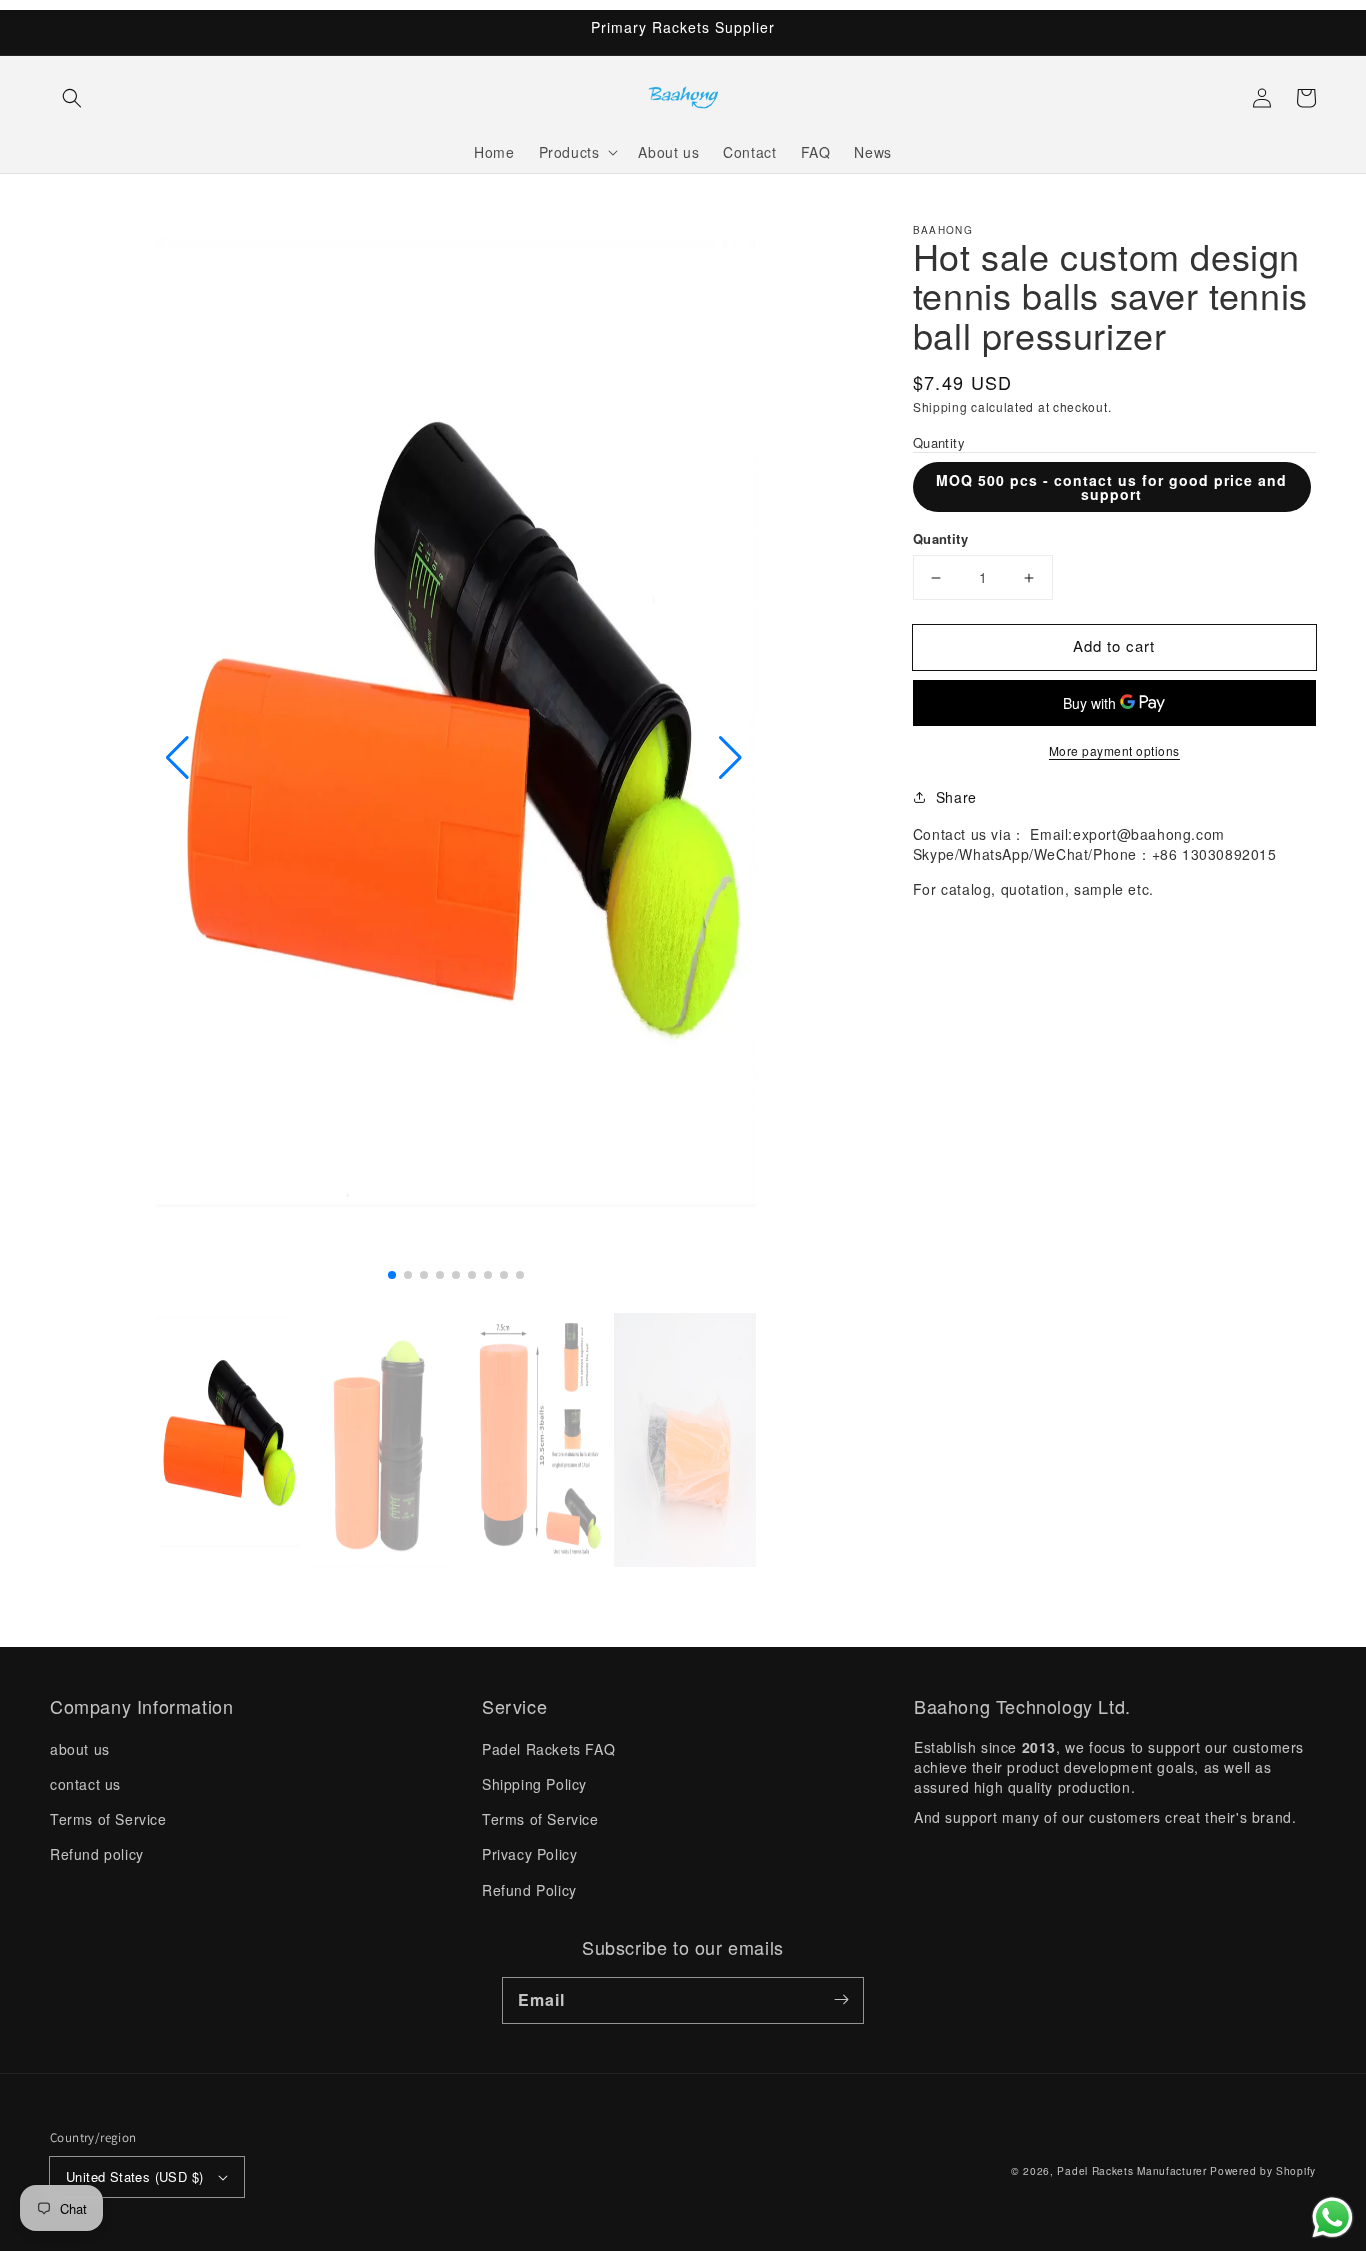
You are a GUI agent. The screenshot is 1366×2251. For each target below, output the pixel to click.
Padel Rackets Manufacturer (1131, 2170)
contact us (85, 1784)
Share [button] (956, 797)
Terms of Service (108, 1819)
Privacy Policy (529, 1854)
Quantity (940, 539)
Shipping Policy (534, 1784)
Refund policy (97, 1854)
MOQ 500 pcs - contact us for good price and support (1111, 488)
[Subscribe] (841, 2000)
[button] (72, 98)
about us (80, 1749)
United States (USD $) (134, 2176)
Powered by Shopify (1263, 2170)
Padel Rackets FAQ (548, 1749)
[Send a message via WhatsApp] (1332, 2217)
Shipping (940, 407)
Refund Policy (529, 1890)
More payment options (1114, 750)
